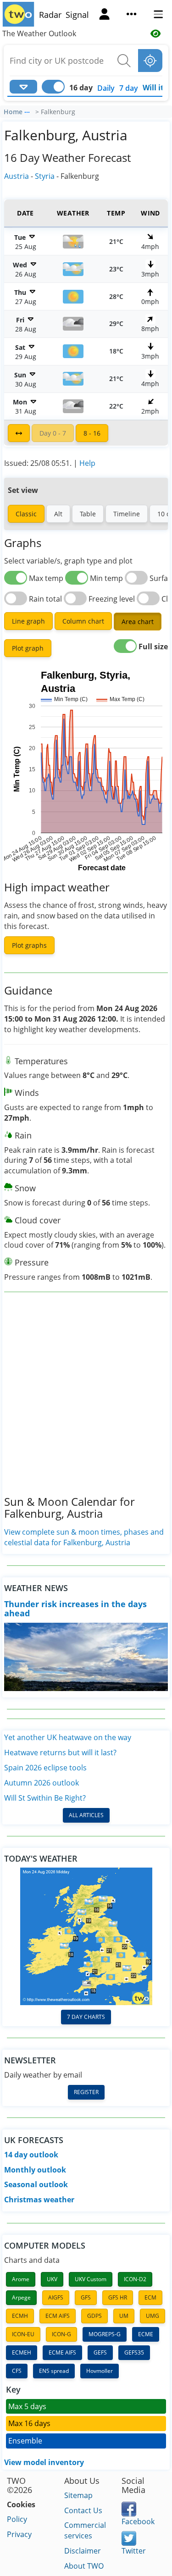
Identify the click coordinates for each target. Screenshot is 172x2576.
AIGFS (56, 2297)
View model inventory (44, 2462)
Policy (17, 2519)
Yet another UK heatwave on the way (68, 1737)
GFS (86, 2297)
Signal (77, 15)
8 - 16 (92, 433)
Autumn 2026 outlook (42, 1783)
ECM (150, 2297)
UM (124, 2316)
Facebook (138, 2521)
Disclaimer (83, 2551)
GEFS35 (134, 2352)
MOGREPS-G (105, 2334)
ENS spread (54, 2371)
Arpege (21, 2297)
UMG (153, 2316)
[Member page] (104, 15)
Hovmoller (100, 2371)
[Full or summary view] (19, 433)
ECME (146, 2334)
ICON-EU (23, 2334)
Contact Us (83, 2510)
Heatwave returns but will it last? (60, 1752)
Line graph (28, 621)
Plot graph (28, 648)
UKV (52, 2279)
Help (87, 463)
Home (13, 112)
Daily (106, 88)
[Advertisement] (86, 1401)
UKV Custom (91, 2279)
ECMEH (22, 2352)
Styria (45, 176)
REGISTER (86, 2092)
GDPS (94, 2316)
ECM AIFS (58, 2316)
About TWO (84, 2566)
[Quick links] (131, 15)
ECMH (20, 2316)
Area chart (138, 622)
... (27, 111)
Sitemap (78, 2495)
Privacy (19, 2534)
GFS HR (118, 2297)
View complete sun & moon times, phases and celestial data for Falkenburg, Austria (84, 1537)
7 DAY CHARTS (86, 2017)
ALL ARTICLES (86, 1815)
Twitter (134, 2551)
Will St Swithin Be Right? (45, 1798)
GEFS (100, 2352)
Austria (17, 176)
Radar (50, 15)
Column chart (83, 621)
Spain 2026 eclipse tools (45, 1768)
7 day (129, 88)
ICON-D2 (135, 2279)
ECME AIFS (62, 2352)
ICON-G (61, 2334)
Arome (21, 2279)
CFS (17, 2371)
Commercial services (85, 2530)
